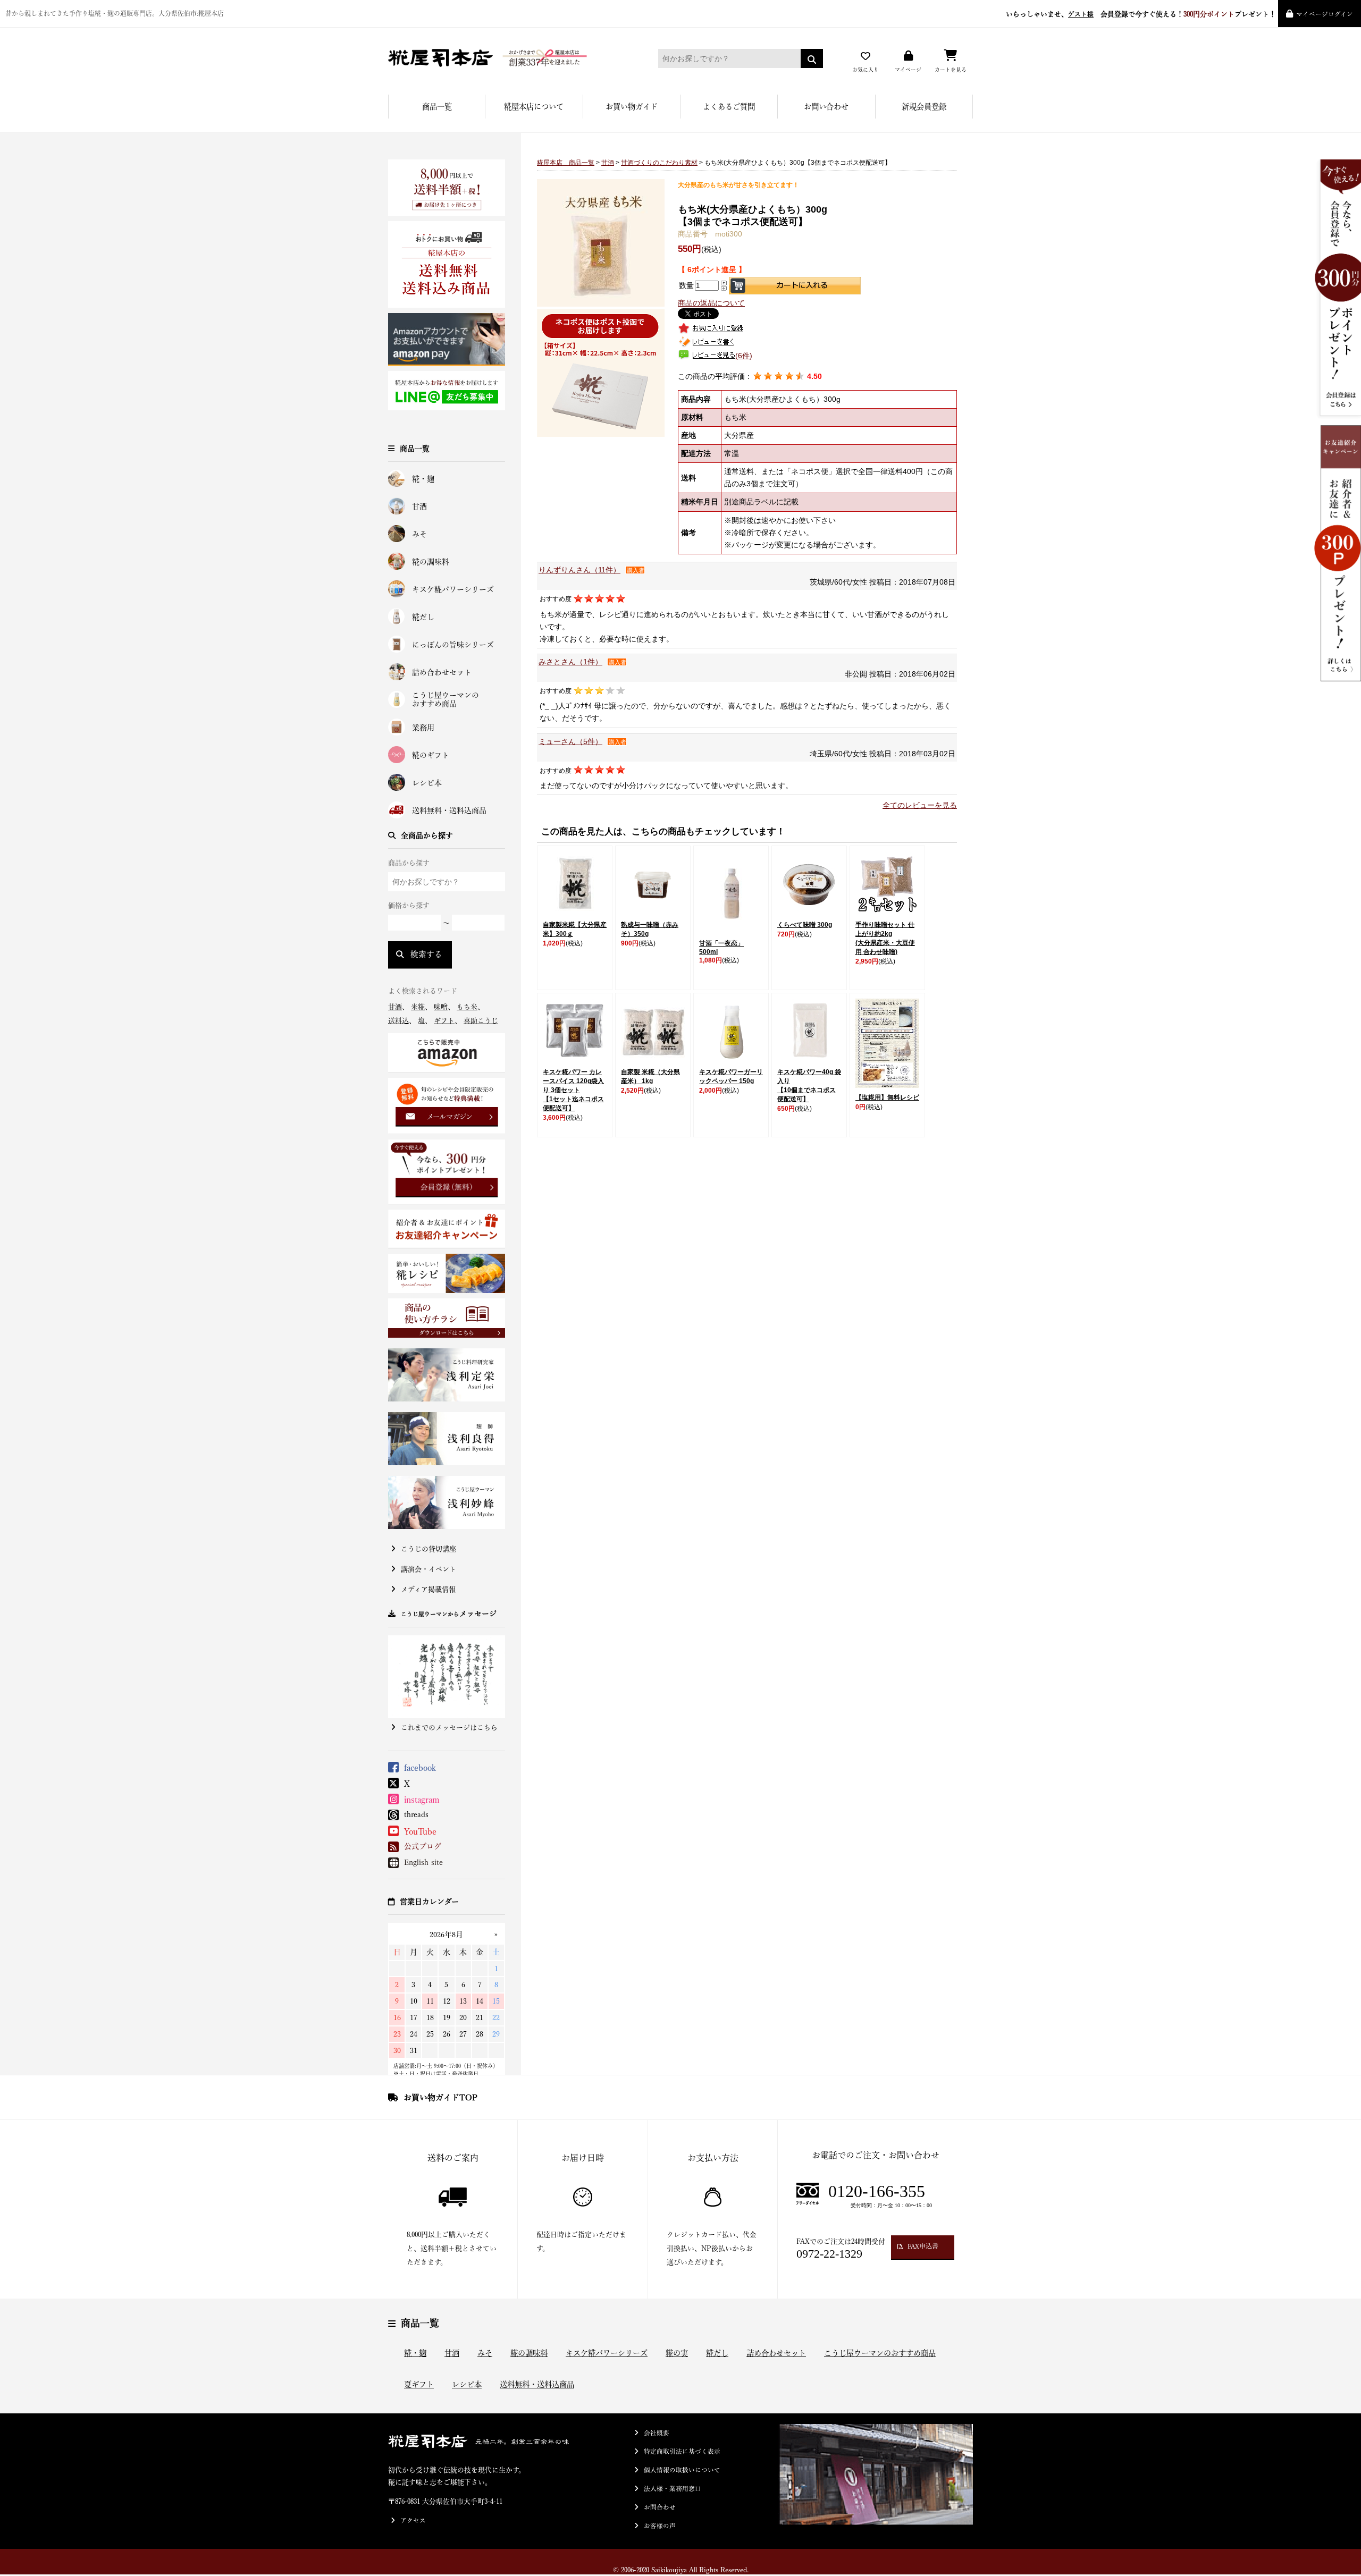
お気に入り (866, 70)
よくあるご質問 (729, 107)
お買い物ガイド (632, 107)
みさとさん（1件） (570, 662)
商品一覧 (437, 107)
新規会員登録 (924, 107)
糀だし (423, 617)
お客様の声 (660, 2526)
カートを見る (951, 70)
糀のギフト (431, 755)
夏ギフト (419, 2384)
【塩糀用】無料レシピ (887, 1097)
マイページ (908, 70)
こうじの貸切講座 (429, 1549)
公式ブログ (423, 1846)
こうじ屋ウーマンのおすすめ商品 (446, 700)
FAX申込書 (923, 2246)
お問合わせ (660, 2507)
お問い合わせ (826, 107)
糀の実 (677, 2353)
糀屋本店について (534, 107)
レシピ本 (427, 783)
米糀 (418, 1007)
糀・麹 (423, 479)
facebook (420, 1768)
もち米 (467, 1007)
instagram (422, 1800)
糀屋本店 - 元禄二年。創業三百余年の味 (508, 58)
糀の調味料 (431, 562)
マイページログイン (1325, 14)
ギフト (444, 1021)
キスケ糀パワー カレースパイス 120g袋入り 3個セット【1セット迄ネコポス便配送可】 (573, 1090)
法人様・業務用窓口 (673, 2489)
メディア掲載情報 (428, 1589)
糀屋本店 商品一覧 (566, 163)
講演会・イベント (429, 1569)
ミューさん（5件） (570, 741)
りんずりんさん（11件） (579, 570)
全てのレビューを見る (920, 805)
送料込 (398, 1021)
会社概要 (657, 2433)
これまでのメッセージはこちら (449, 1728)
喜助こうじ (481, 1021)
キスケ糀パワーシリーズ (453, 589)
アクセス (413, 2520)
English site (423, 1862)
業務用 (423, 728)
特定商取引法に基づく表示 (682, 2451)
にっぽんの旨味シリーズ (453, 645)
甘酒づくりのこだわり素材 (659, 163)
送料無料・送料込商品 (449, 810)
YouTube (420, 1831)
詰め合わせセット (442, 672)
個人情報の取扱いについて (682, 2470)
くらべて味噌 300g (805, 925)
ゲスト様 (1081, 14)
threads (416, 1814)
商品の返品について (711, 303)
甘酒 (419, 506)
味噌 (441, 1007)
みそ (419, 534)
